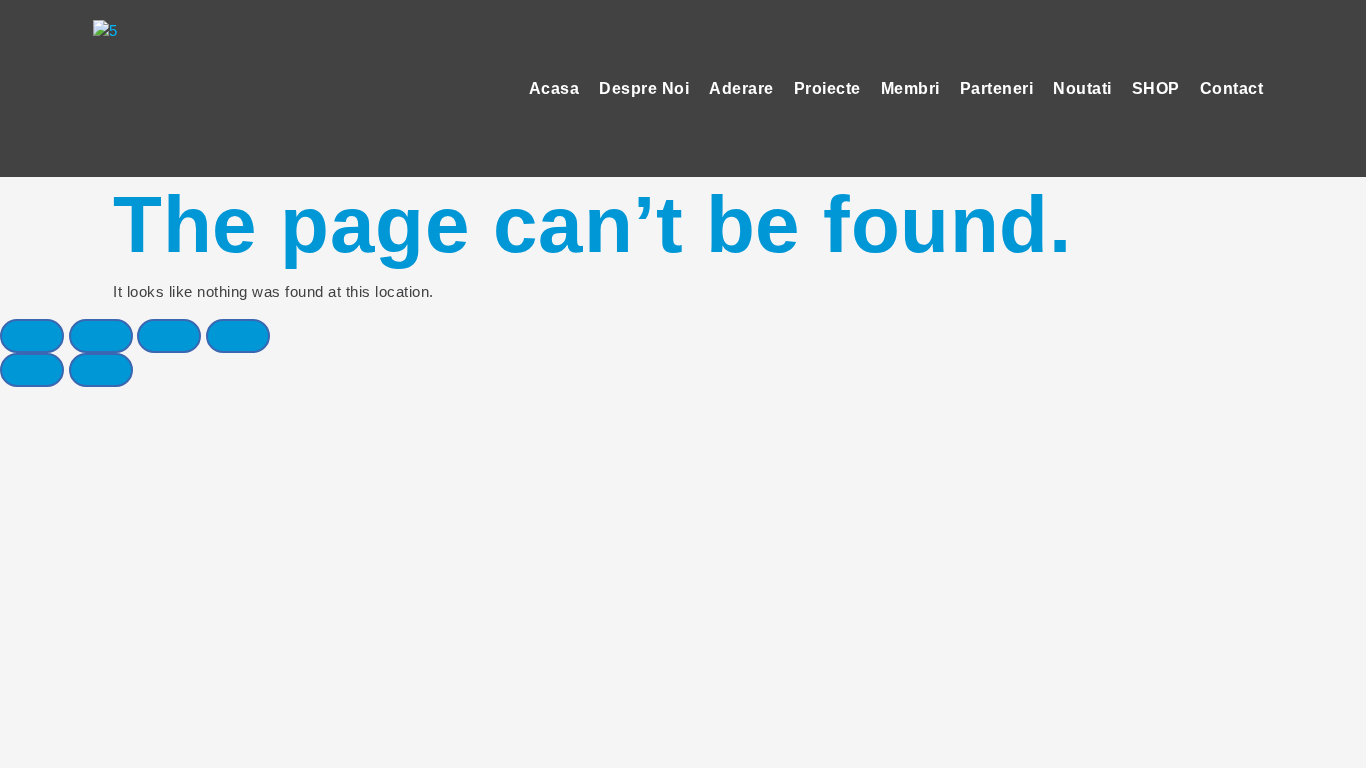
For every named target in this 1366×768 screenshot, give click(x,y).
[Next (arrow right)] (101, 370)
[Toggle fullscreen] (169, 336)
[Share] (101, 336)
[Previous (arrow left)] (32, 370)
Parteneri (997, 88)
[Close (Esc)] (32, 336)
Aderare (741, 88)
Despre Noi (644, 88)
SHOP (1156, 88)
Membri (910, 88)
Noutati (1082, 88)
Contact (1232, 88)
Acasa (554, 88)
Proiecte (827, 88)
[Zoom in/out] (238, 336)
